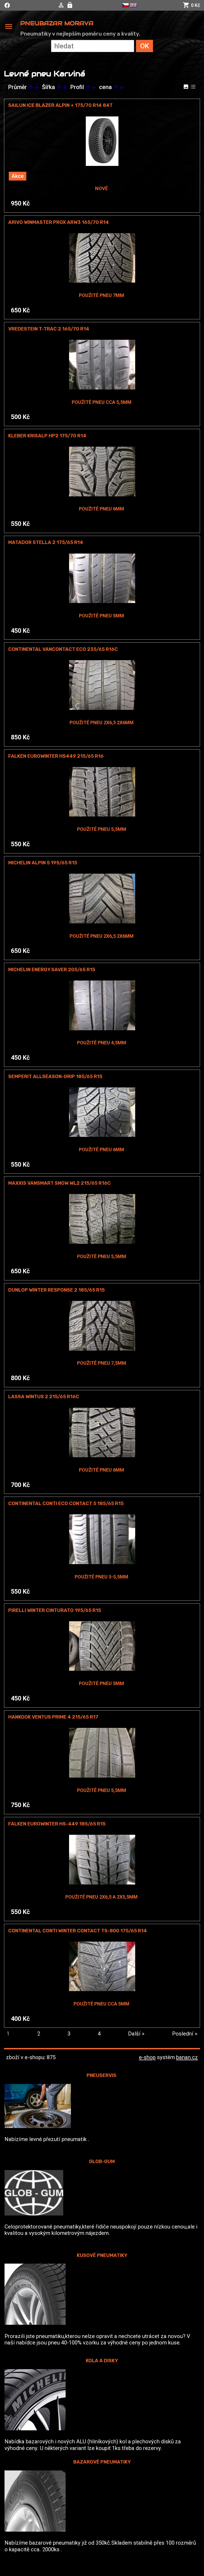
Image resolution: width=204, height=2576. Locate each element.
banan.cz (187, 2057)
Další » (136, 2034)
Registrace (71, 5)
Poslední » (185, 2034)
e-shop (147, 2057)
